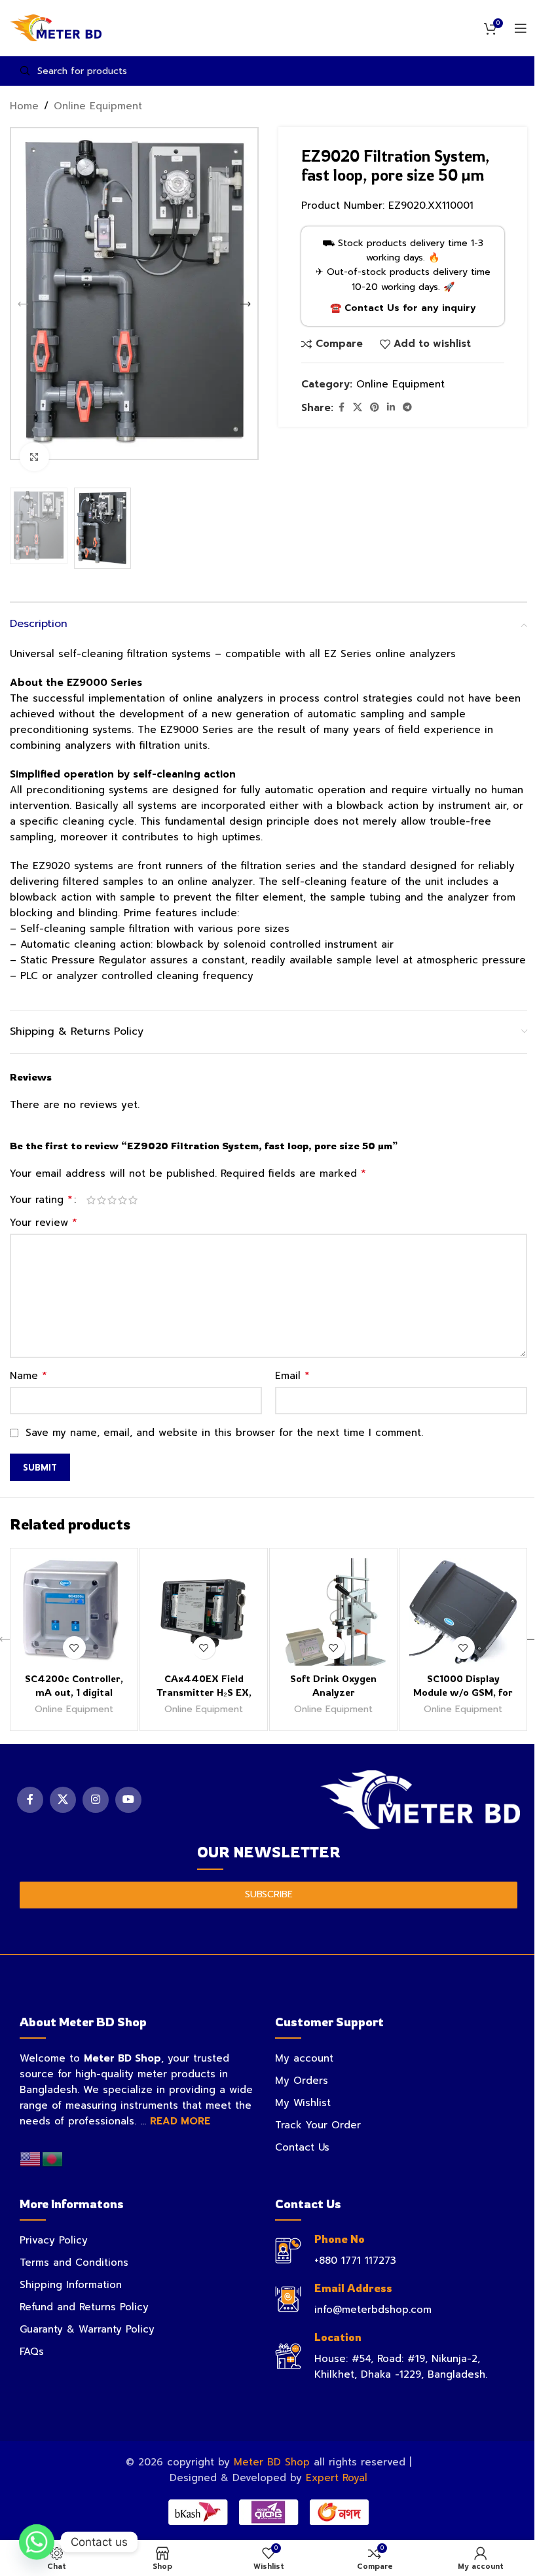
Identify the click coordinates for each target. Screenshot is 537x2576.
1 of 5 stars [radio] (91, 1200)
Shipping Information (71, 2285)
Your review (44, 1223)
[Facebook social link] (341, 408)
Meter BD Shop (272, 2462)
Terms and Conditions (74, 2263)
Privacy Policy (54, 2240)
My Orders (302, 2081)
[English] (31, 2158)
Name (28, 1376)
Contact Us (302, 2147)
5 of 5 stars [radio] (133, 1200)
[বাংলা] (53, 2158)
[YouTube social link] (128, 1800)
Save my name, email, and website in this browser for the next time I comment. (224, 1433)
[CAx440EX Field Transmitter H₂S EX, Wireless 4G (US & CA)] (204, 1612)
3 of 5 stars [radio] (112, 1200)
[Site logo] (56, 27)
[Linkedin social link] (391, 408)
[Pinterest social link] (375, 408)
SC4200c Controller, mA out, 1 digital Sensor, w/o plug (74, 1692)
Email (292, 1376)
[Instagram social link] (96, 1800)
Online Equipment (98, 106)
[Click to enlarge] (34, 457)
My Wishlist (303, 2103)
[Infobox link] (396, 2250)
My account (304, 2058)
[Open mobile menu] (521, 28)
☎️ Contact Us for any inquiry (403, 308)
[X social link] (358, 408)
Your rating (41, 1200)
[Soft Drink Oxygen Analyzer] (333, 1612)
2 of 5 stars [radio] (102, 1200)
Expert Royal (337, 2478)
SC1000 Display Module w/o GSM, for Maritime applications (463, 1692)
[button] (23, 304)
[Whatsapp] (37, 2542)
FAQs (32, 2352)
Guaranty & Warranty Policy (87, 2329)
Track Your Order (318, 2125)
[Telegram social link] (407, 408)
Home (24, 106)
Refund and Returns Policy (84, 2307)
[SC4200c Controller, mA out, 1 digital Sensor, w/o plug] (74, 1612)
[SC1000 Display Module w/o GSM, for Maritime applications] (463, 1612)
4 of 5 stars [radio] (122, 1200)
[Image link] (420, 1799)
